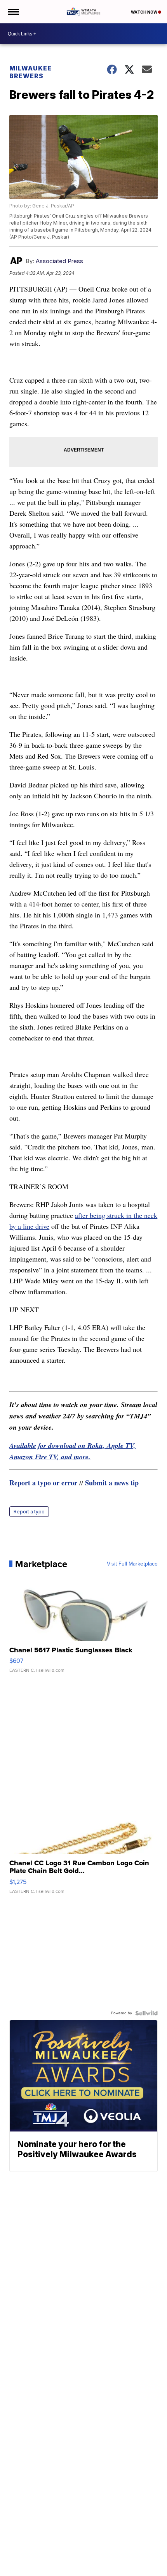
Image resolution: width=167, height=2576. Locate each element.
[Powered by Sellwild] (146, 2013)
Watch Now (144, 12)
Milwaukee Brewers (30, 72)
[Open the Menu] (13, 12)
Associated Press (59, 261)
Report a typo (29, 1512)
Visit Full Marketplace (132, 1564)
